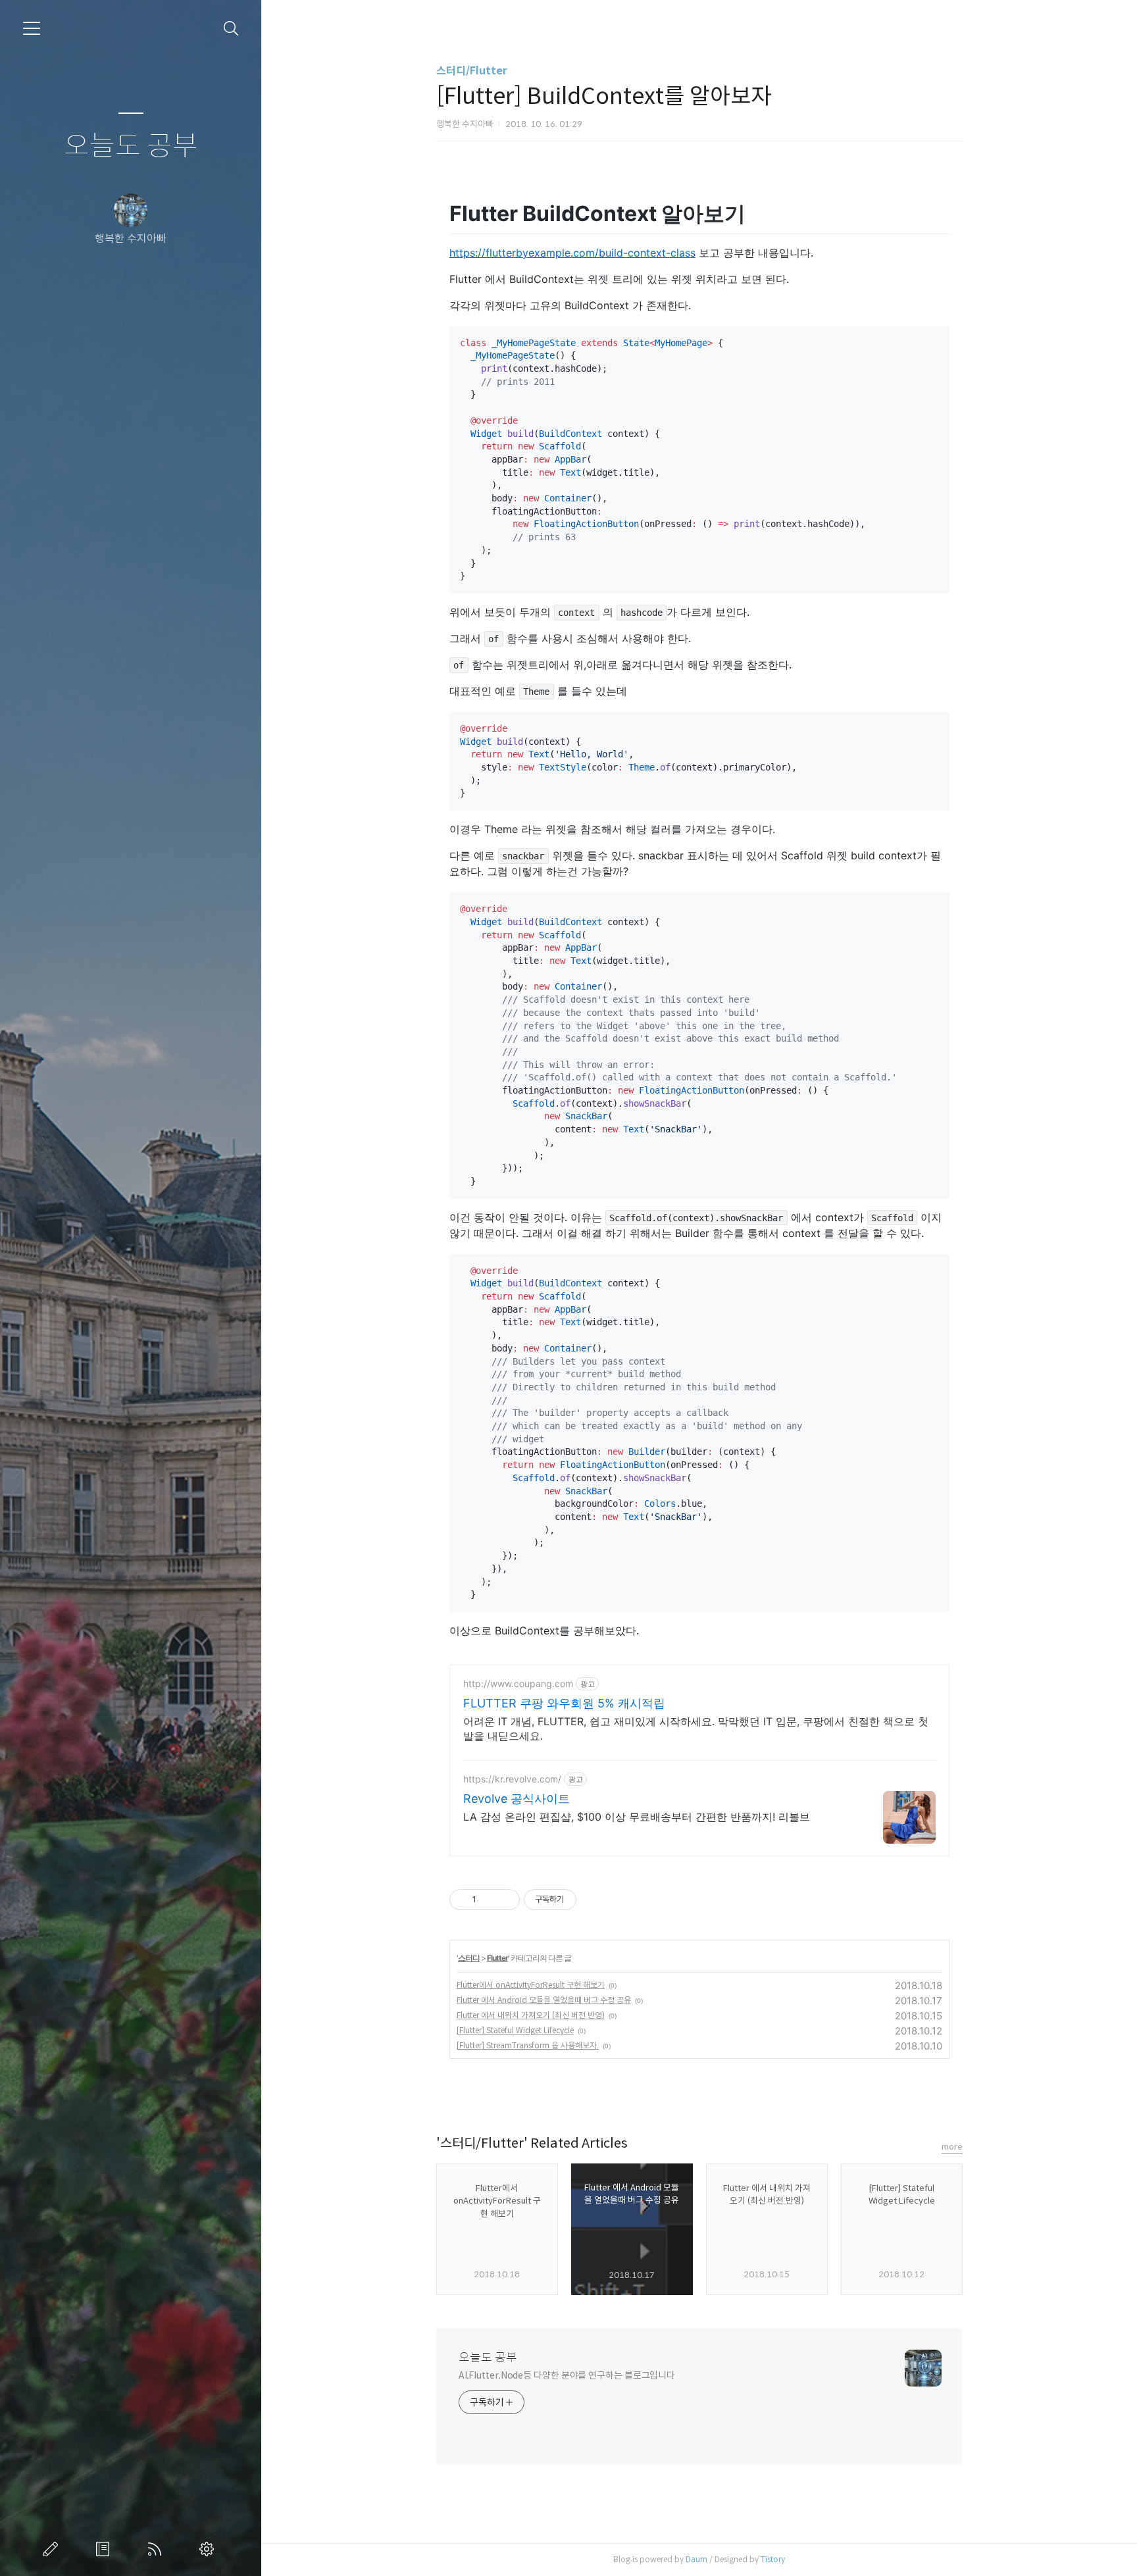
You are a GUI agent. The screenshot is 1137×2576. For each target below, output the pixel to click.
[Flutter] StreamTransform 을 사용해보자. (528, 2045)
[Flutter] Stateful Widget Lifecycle (515, 2030)
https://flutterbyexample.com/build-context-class (572, 253)
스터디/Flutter (472, 71)
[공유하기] (489, 1900)
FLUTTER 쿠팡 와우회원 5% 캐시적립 (564, 1703)
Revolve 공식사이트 (517, 1799)
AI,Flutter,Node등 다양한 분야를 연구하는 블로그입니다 (567, 2375)
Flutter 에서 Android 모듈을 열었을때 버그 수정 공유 (544, 2000)
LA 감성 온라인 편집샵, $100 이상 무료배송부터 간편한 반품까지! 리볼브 (637, 1817)
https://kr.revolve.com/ (512, 1779)
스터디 (469, 1958)
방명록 (105, 2549)
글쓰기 (53, 2549)
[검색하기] (231, 29)
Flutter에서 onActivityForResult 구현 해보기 (531, 1985)
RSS (157, 2549)
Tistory (773, 2559)
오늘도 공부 (131, 146)
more (952, 2147)
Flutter (497, 1958)
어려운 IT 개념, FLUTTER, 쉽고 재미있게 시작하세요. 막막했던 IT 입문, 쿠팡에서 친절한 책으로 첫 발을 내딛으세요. (696, 1729)
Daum (696, 2559)
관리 (209, 2549)
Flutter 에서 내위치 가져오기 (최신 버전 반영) (531, 2015)
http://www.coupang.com (518, 1683)
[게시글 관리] (505, 1900)
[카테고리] (32, 28)
